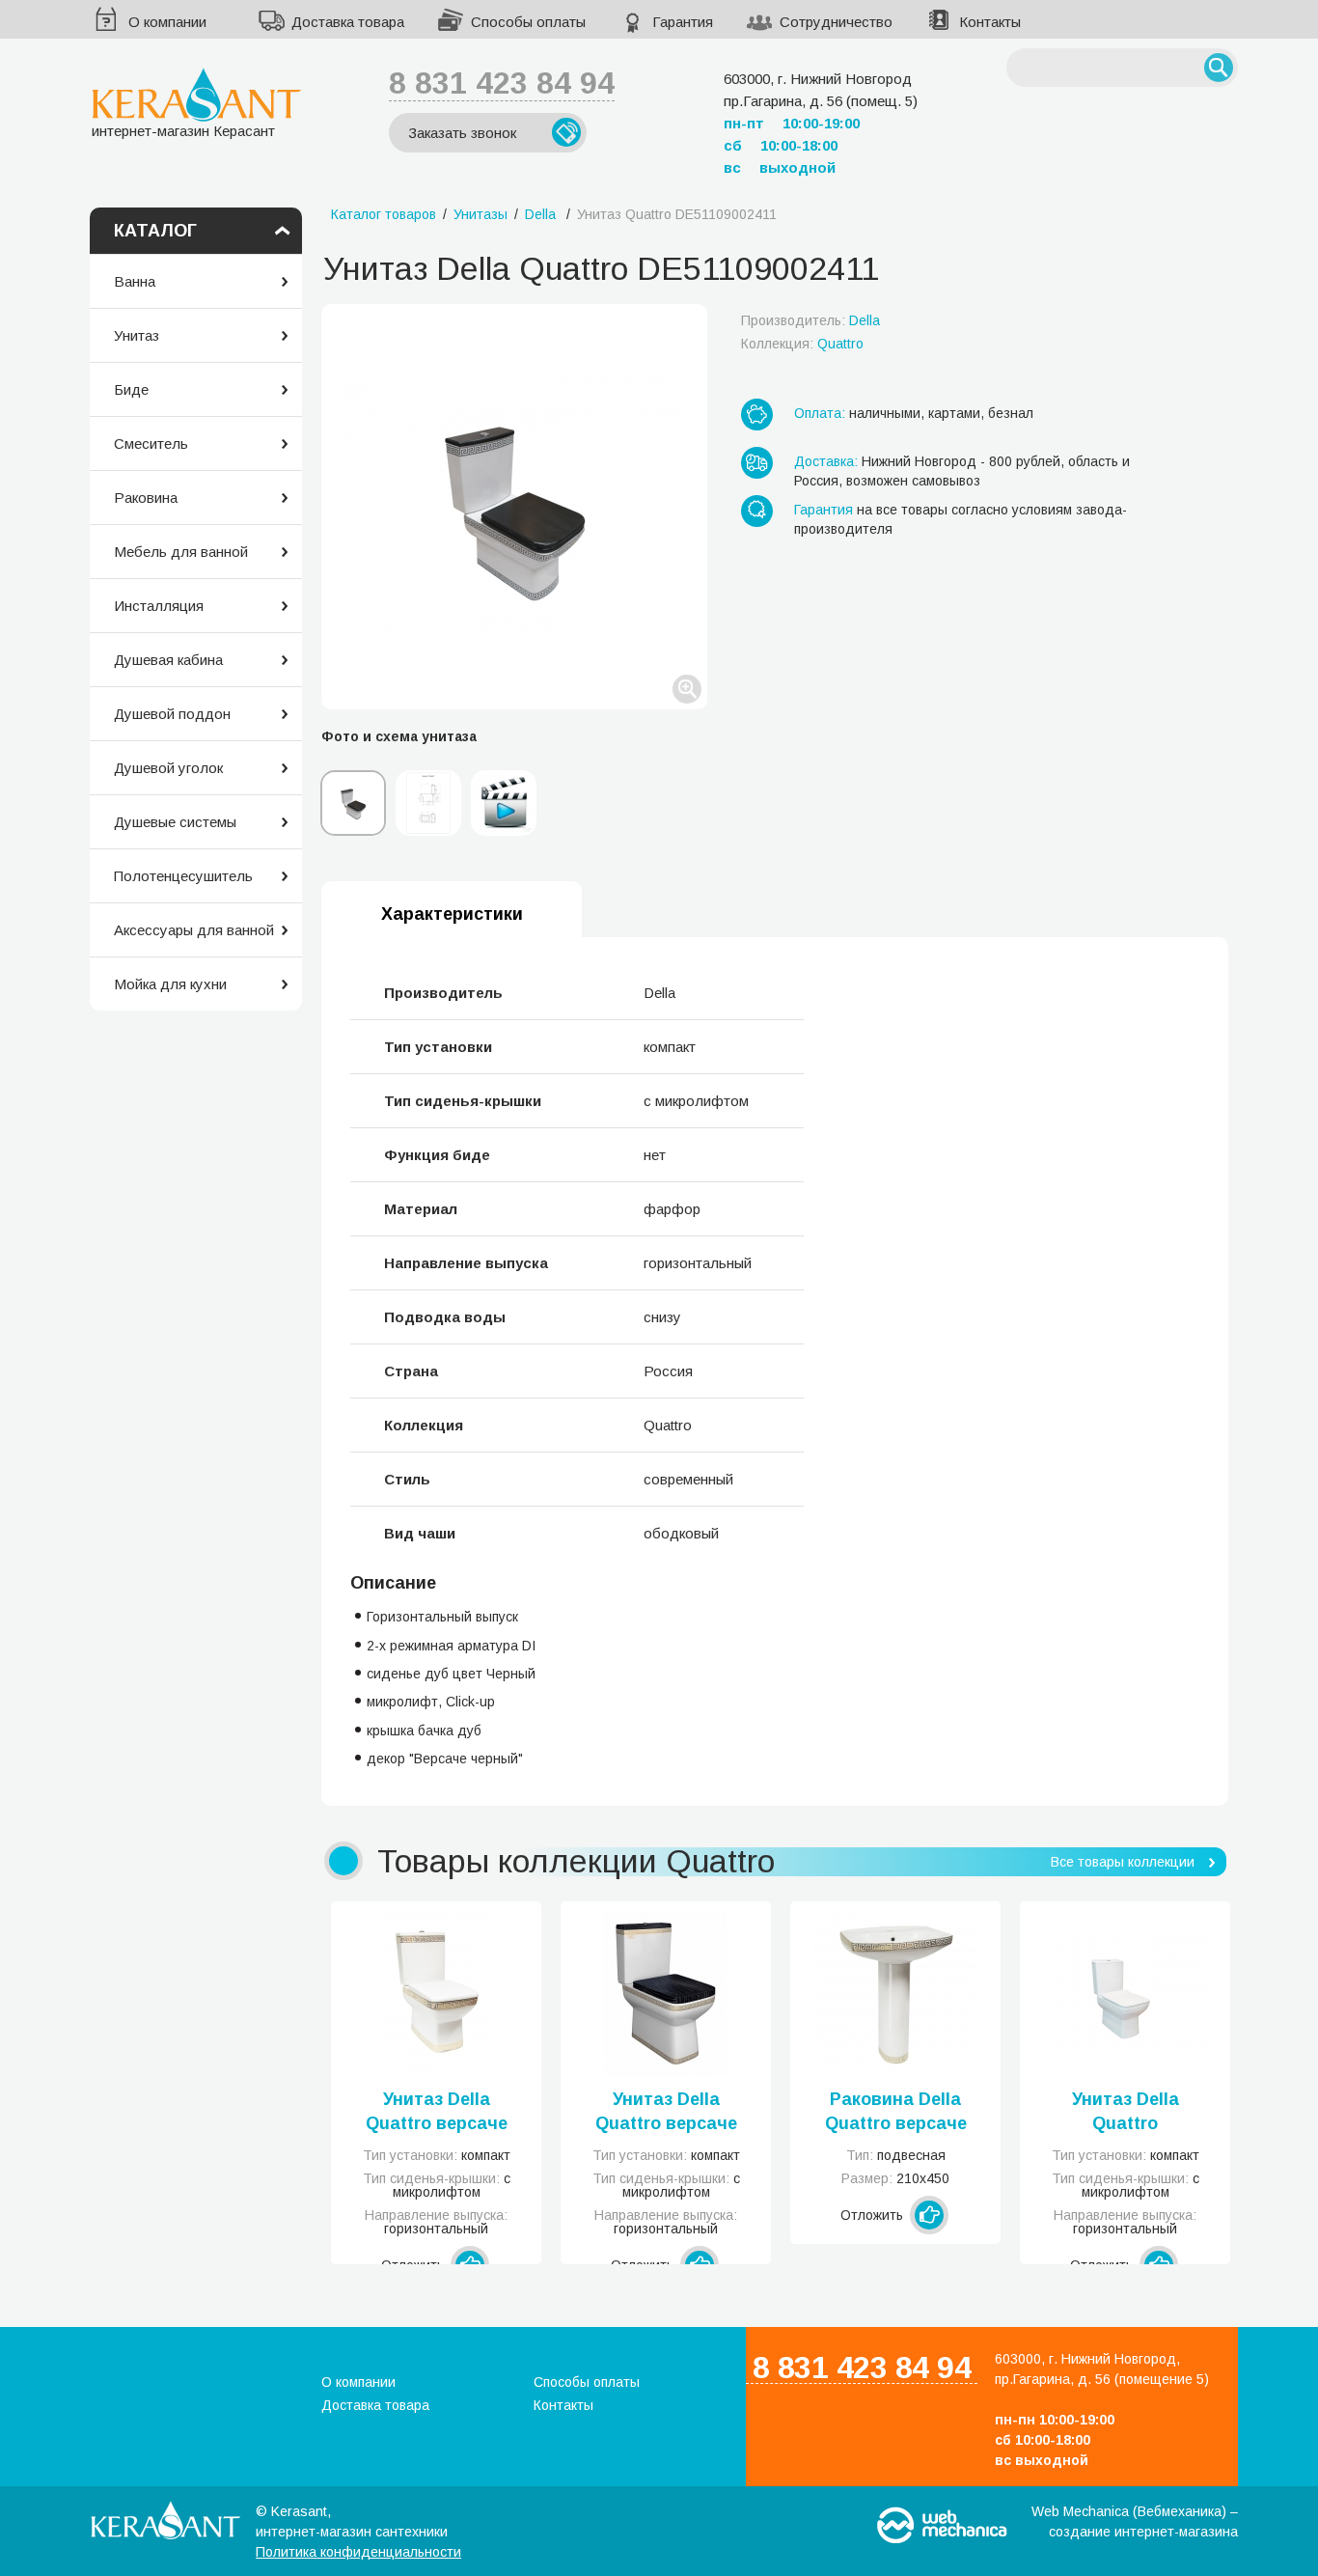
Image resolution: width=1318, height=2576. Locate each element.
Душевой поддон (172, 714)
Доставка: (826, 461)
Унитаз (137, 335)
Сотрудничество (836, 22)
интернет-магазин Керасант (183, 130)
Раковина (146, 498)
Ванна (135, 281)
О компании (167, 22)
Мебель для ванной (181, 552)
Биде (131, 389)
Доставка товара (348, 22)
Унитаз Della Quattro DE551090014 (1126, 2113)
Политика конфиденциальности (358, 2552)
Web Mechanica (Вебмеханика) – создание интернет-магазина (1135, 2521)
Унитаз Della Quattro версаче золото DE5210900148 (437, 2113)
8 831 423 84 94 (502, 83)
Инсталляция (159, 606)
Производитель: (810, 320)
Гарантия (683, 22)
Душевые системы (175, 822)
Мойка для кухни (170, 984)
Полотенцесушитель (183, 876)
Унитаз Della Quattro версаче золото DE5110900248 (666, 2113)
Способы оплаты (528, 22)
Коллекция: (802, 344)
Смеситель (151, 443)
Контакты (990, 22)
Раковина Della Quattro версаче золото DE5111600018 (896, 2113)
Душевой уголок (168, 768)
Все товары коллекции (1123, 1862)
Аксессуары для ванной (194, 930)
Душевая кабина (168, 660)
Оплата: (820, 413)
